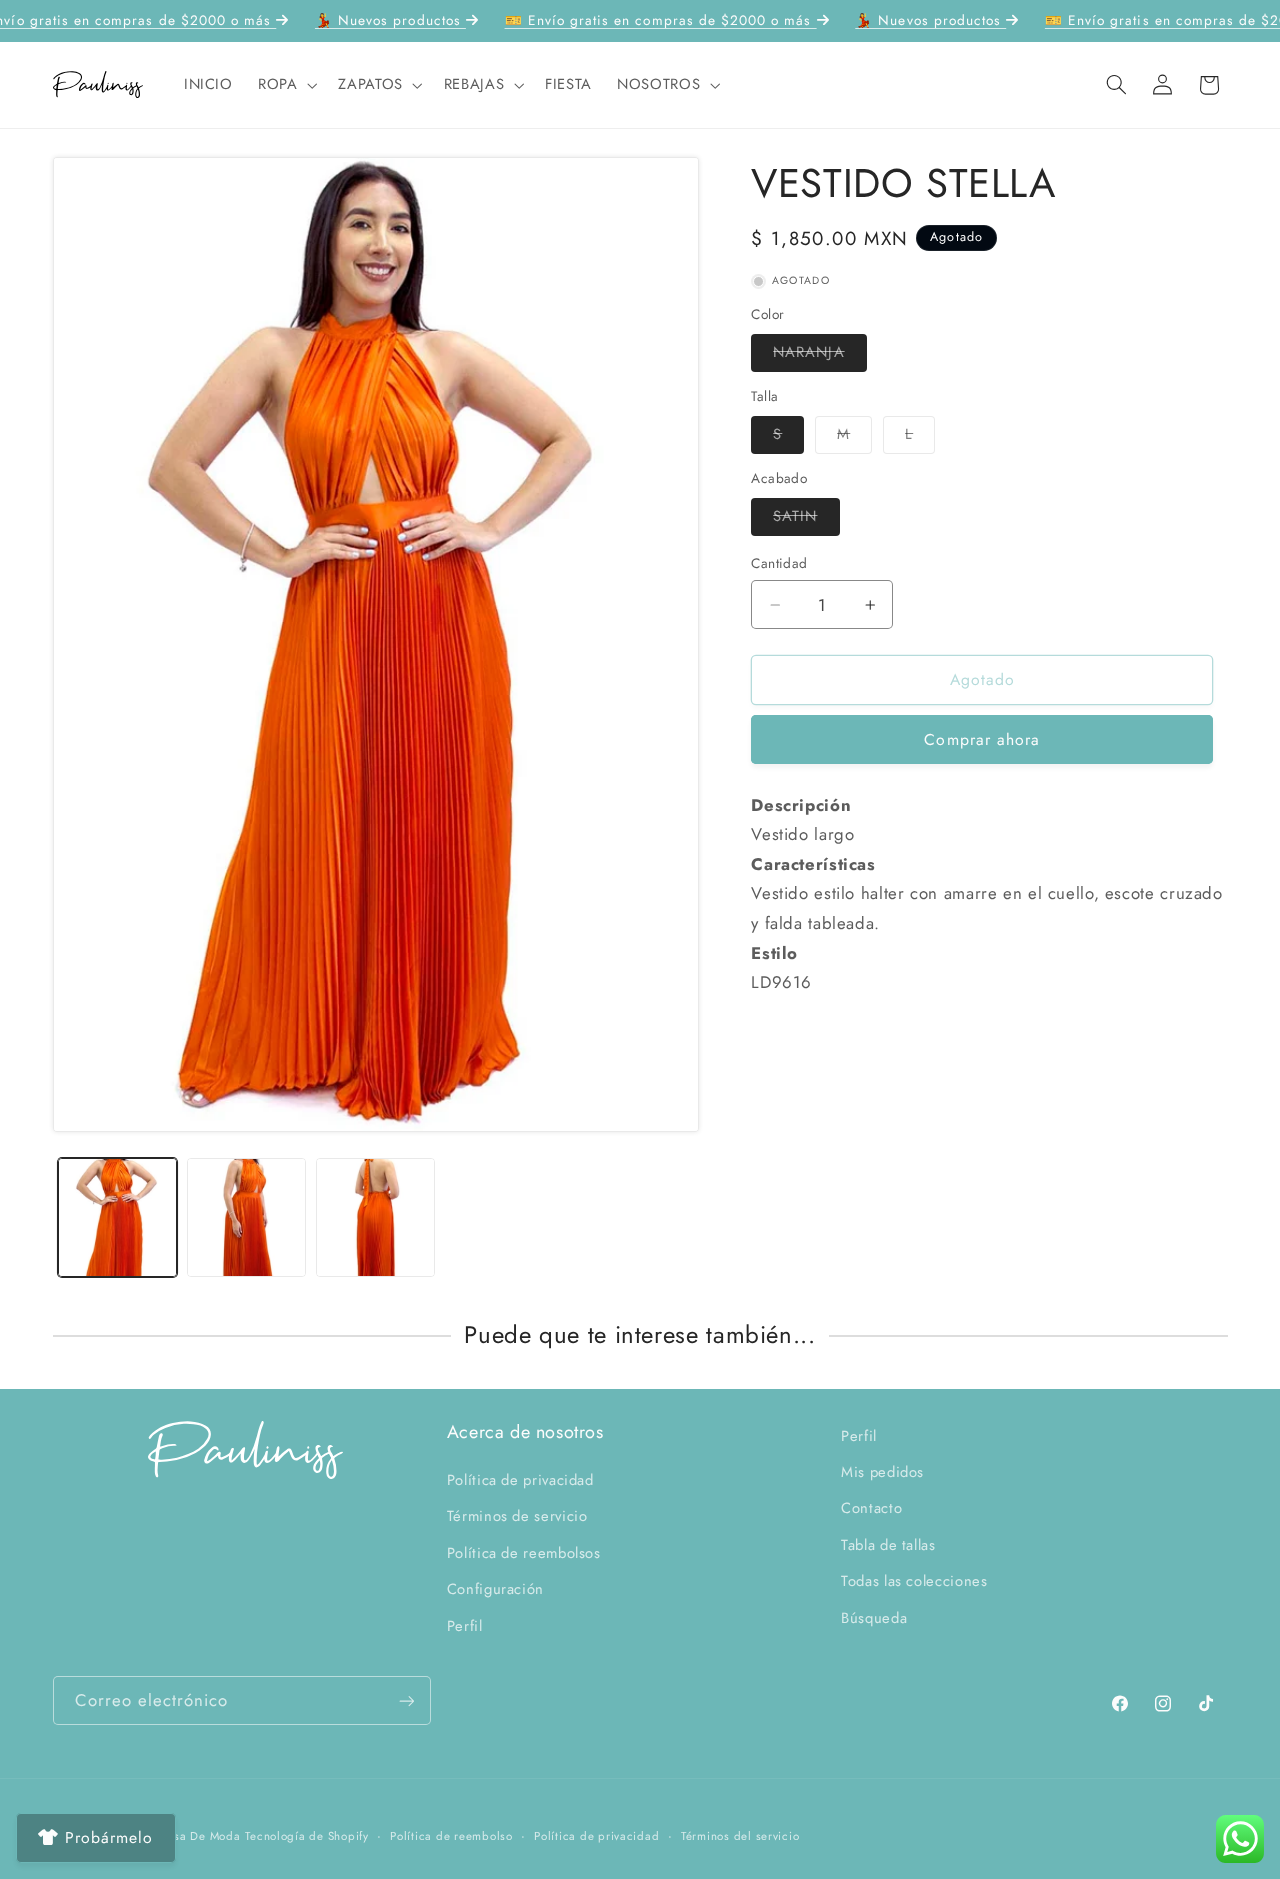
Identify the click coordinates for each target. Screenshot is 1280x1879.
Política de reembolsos (524, 1553)
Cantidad (779, 563)
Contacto (871, 1508)
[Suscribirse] (406, 1700)
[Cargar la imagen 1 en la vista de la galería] (117, 1217)
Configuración (495, 1589)
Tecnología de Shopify (306, 1836)
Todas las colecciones (914, 1581)
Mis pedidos (882, 1472)
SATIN (806, 519)
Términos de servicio (517, 1516)
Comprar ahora (982, 739)
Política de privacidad (520, 1480)
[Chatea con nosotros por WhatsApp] (1240, 1839)
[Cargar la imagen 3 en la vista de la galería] (375, 1217)
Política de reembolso (451, 1836)
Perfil (465, 1626)
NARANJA (819, 355)
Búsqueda (874, 1618)
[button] (285, 85)
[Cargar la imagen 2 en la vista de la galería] (246, 1217)
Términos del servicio (740, 1836)
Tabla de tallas (888, 1545)
